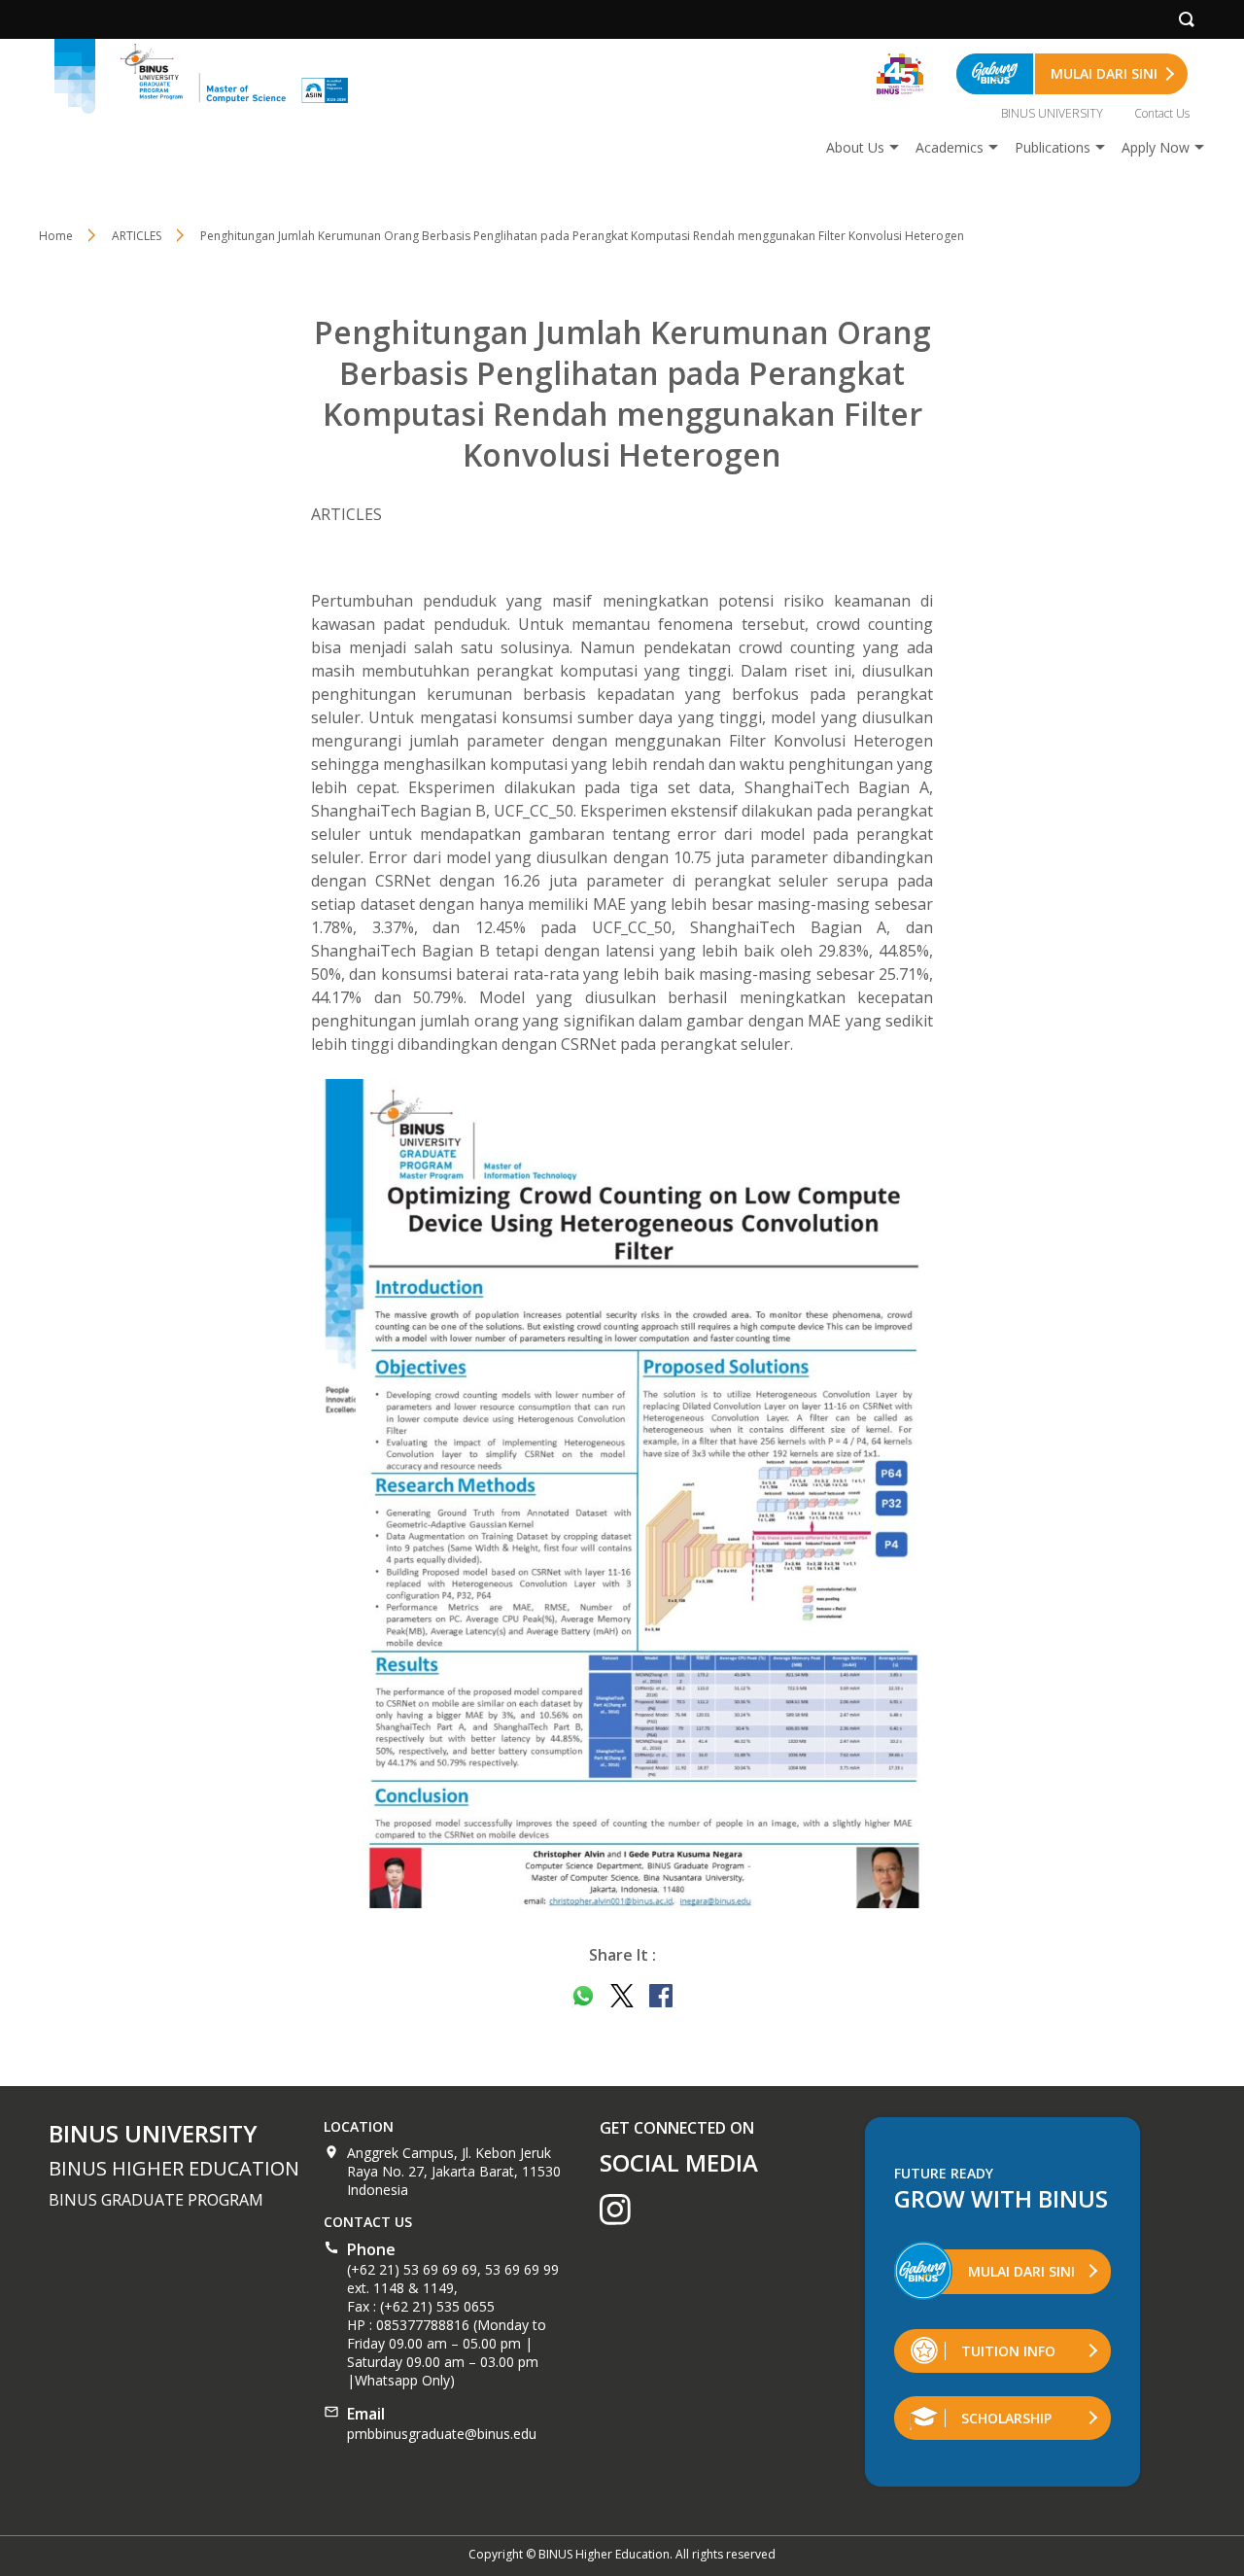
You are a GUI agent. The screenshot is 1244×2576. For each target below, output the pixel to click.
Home (56, 236)
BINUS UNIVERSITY (1052, 113)
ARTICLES (137, 236)
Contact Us (1162, 113)
